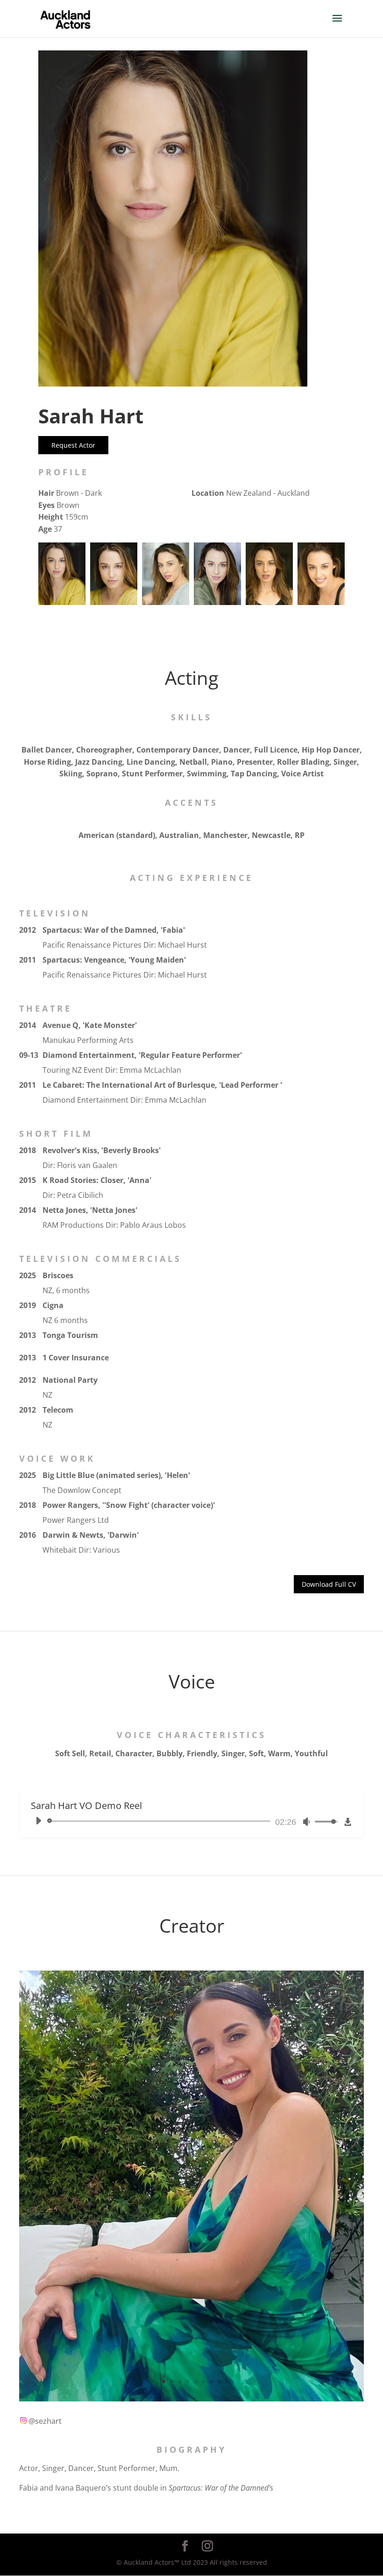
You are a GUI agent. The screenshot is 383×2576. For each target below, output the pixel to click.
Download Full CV (329, 1584)
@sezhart (44, 2421)
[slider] (160, 1821)
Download (348, 1824)
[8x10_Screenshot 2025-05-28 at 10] (191, 2399)
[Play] (38, 1821)
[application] (184, 1821)
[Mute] (306, 1822)
